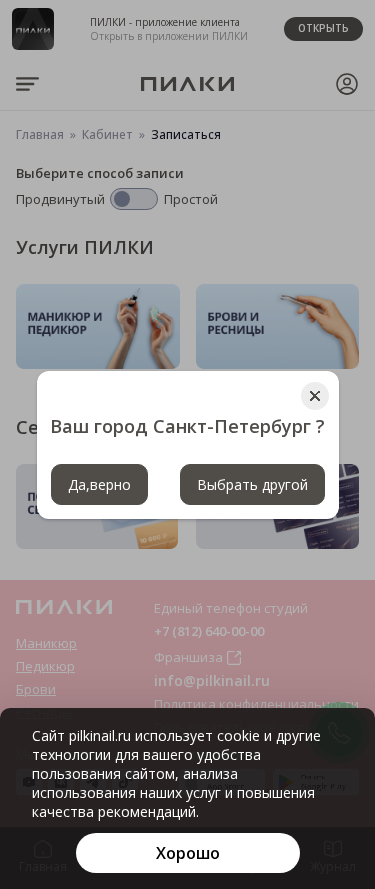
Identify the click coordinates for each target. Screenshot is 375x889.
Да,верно (99, 484)
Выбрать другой (252, 484)
